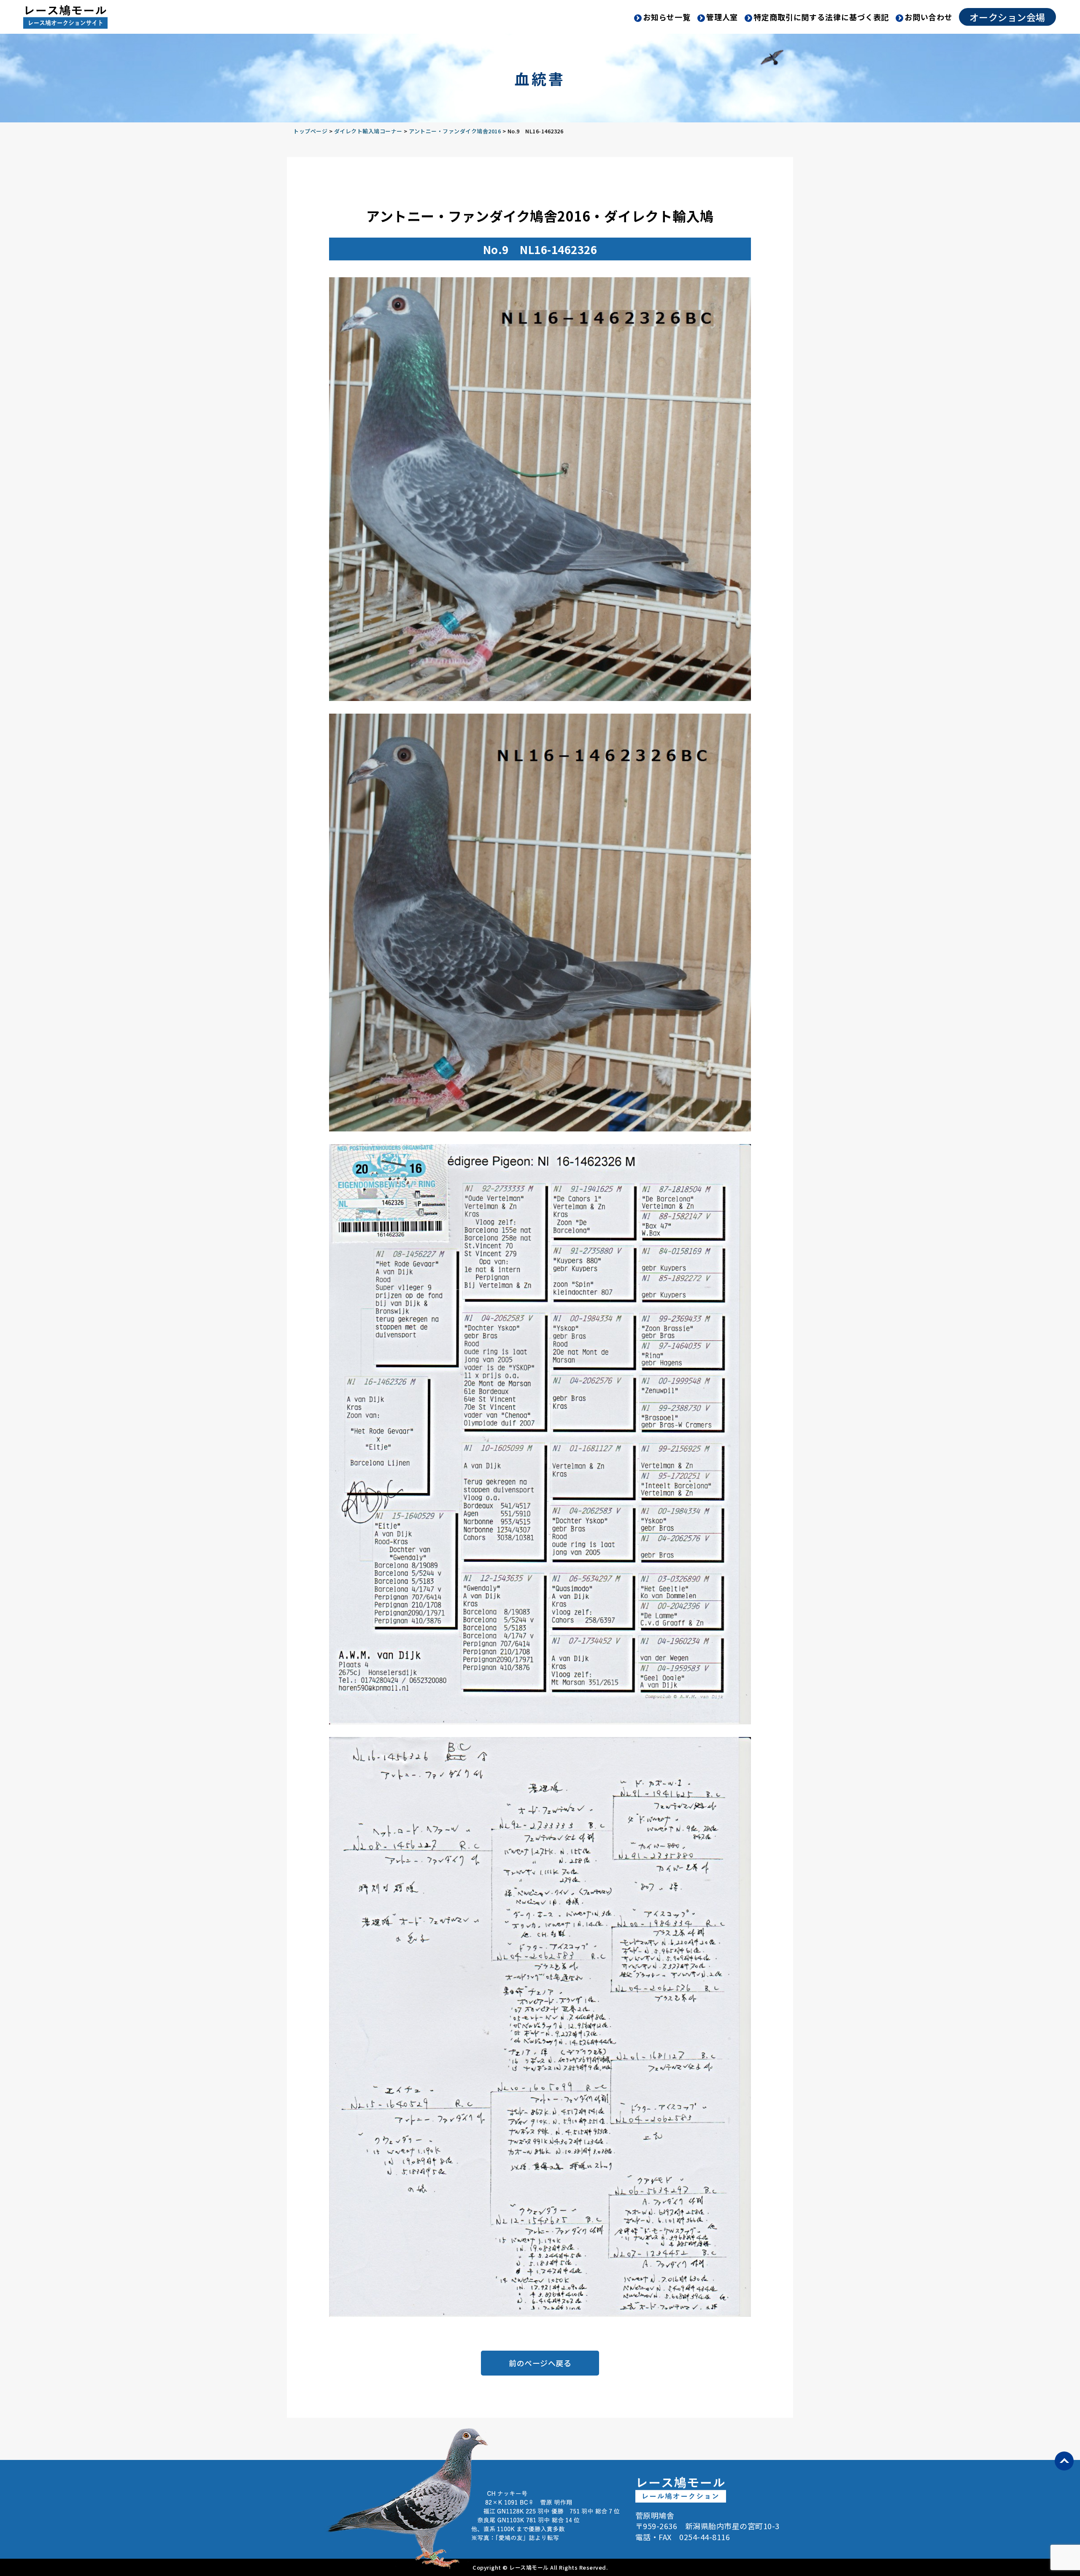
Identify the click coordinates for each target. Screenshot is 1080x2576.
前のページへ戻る (540, 2363)
